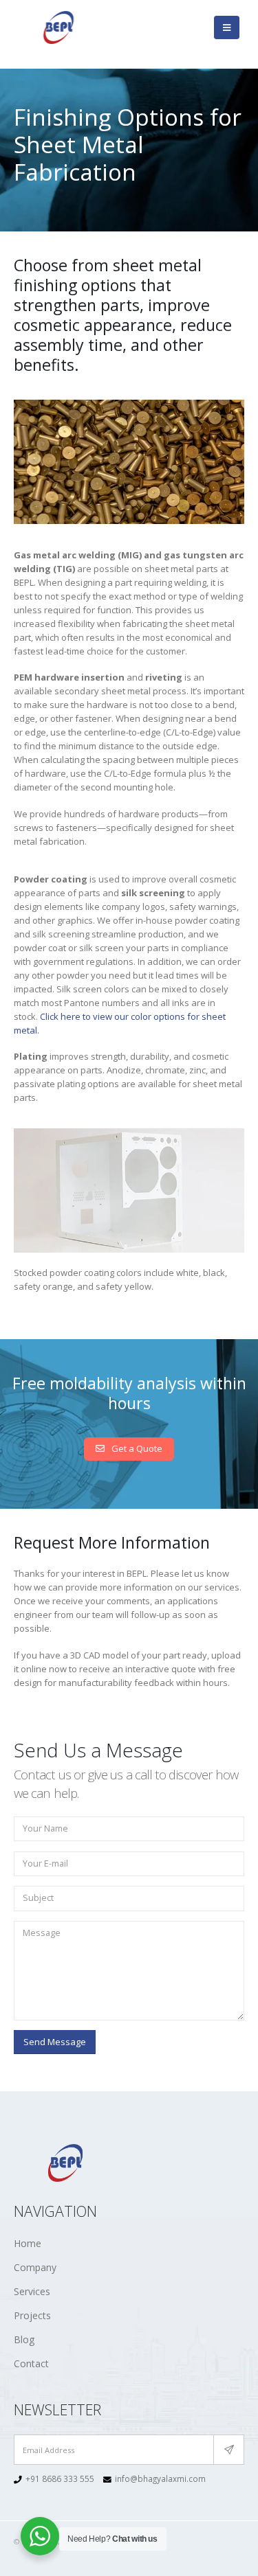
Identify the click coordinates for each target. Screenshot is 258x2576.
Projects (32, 2315)
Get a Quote (136, 1448)
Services (32, 2291)
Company (35, 2267)
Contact (31, 2363)
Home (28, 2243)
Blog (24, 2339)
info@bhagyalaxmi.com (160, 2478)
